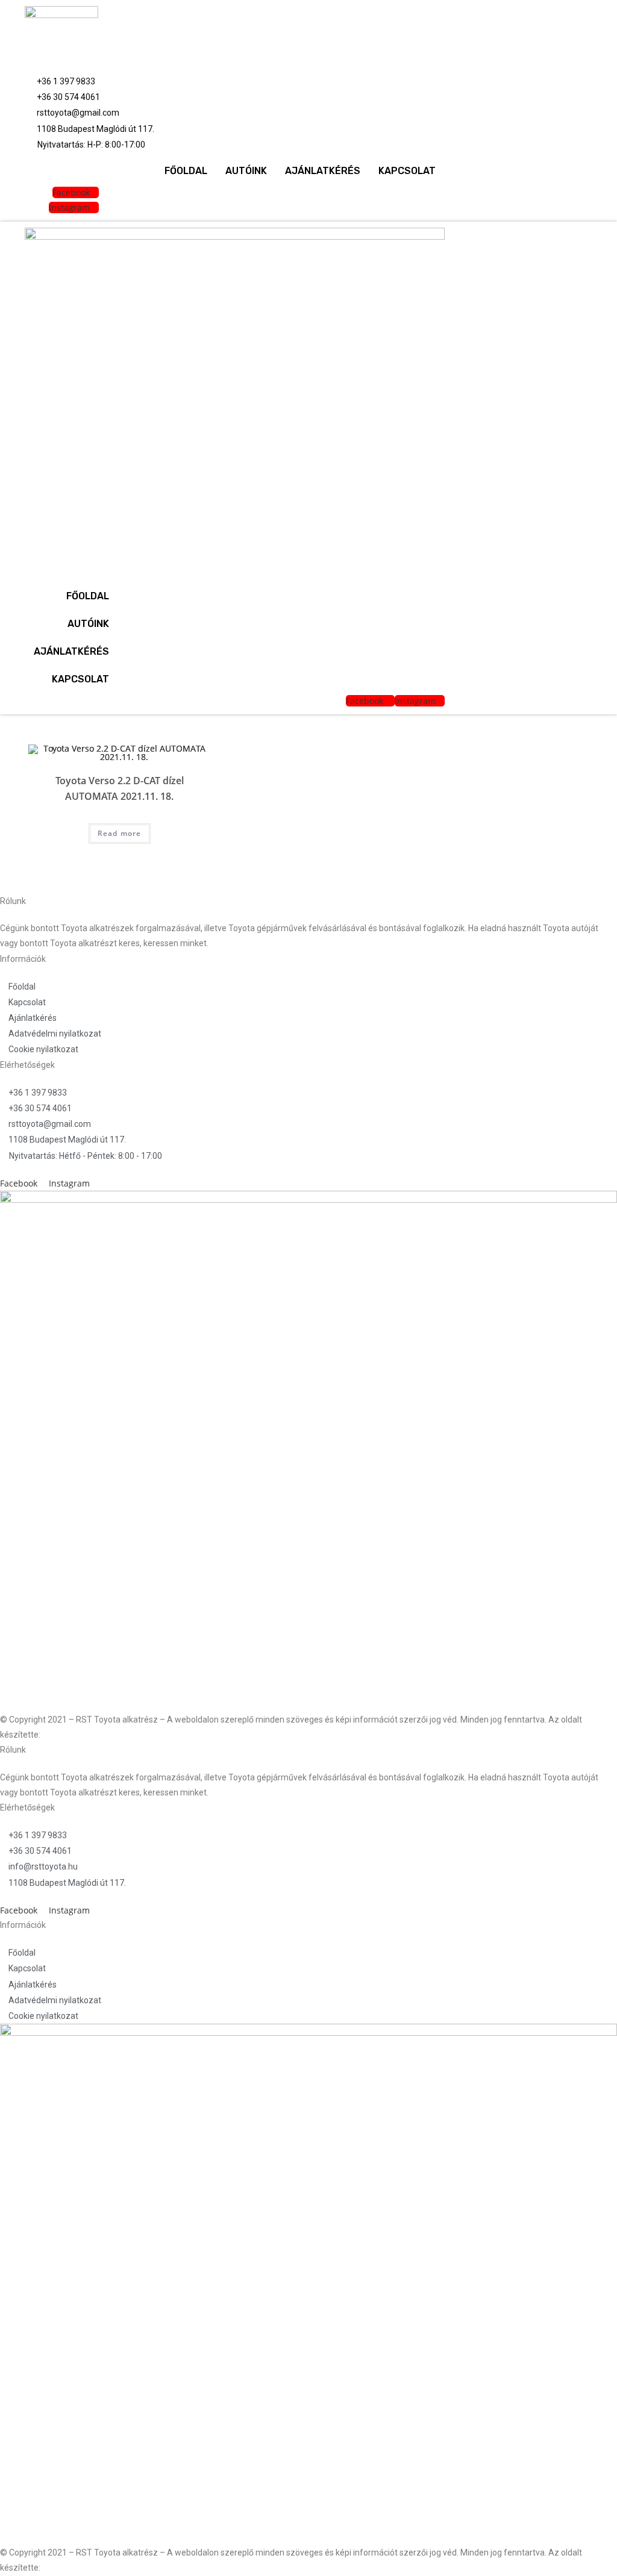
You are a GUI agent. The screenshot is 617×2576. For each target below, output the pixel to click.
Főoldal (186, 171)
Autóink (246, 171)
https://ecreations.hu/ (84, 1735)
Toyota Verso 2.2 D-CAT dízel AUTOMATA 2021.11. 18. (120, 788)
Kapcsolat (407, 171)
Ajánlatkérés (323, 171)
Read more (120, 833)
